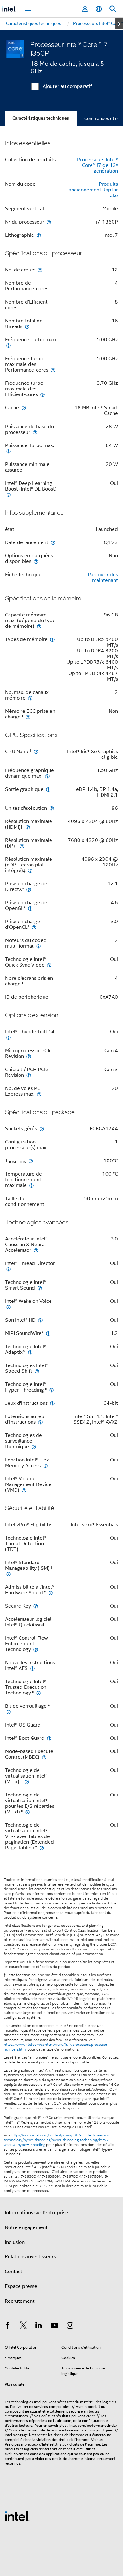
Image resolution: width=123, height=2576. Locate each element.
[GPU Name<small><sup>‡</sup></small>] (36, 751)
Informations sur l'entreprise (36, 2213)
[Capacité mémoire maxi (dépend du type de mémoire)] (39, 626)
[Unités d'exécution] (52, 808)
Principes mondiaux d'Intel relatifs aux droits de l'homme (52, 2444)
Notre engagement (26, 2227)
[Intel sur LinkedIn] (39, 2326)
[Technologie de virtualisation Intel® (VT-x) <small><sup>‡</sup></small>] (27, 1782)
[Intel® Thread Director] (9, 1269)
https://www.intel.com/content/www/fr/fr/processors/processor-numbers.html (56, 2047)
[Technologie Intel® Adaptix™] (30, 1352)
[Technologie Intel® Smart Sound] (40, 1288)
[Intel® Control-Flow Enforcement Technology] (36, 1649)
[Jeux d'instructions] (52, 1403)
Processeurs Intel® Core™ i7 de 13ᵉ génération (97, 165)
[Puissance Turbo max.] (9, 451)
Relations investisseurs (30, 2257)
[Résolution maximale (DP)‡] (22, 846)
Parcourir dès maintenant (103, 577)
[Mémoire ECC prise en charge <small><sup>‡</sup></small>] (28, 717)
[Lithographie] (39, 235)
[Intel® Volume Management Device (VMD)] (24, 1490)
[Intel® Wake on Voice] (9, 1307)
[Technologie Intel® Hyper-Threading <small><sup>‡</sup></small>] (51, 1390)
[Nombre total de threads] (27, 326)
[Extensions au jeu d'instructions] (40, 1422)
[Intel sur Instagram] (70, 2326)
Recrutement (20, 2301)
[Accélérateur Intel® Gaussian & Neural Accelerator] (36, 1250)
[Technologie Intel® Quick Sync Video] (49, 965)
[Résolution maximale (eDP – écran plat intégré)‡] (30, 870)
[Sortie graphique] (48, 789)
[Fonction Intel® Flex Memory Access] (45, 1465)
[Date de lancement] (53, 542)
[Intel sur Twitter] (23, 2326)
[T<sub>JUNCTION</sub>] (31, 1161)
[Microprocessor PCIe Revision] (29, 1056)
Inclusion (15, 2242)
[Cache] (24, 408)
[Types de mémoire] (52, 639)
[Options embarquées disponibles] (36, 561)
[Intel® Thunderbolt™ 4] (9, 1037)
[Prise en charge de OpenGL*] (30, 908)
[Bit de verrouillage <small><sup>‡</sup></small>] (9, 1712)
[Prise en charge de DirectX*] (29, 889)
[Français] (99, 9)
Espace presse (21, 2286)
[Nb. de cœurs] (40, 270)
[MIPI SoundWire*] (48, 1333)
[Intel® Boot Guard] (49, 1738)
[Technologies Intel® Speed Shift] (37, 1371)
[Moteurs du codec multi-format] (38, 946)
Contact (14, 2272)
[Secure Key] (36, 1606)
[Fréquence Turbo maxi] (9, 345)
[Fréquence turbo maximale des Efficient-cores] (43, 394)
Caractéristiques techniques (41, 118)
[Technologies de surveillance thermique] (34, 1447)
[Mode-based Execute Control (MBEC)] (44, 1757)
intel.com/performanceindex (93, 2425)
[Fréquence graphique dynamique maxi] (47, 776)
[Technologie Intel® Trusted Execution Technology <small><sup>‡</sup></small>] (38, 1693)
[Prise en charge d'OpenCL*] (34, 927)
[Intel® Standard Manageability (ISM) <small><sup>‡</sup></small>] (9, 1574)
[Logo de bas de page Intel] (17, 2516)
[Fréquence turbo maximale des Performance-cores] (53, 370)
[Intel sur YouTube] (55, 2326)
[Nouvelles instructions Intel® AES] (32, 1668)
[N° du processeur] (49, 222)
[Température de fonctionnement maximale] (32, 1185)
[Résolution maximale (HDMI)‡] (28, 827)
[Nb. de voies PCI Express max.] (39, 1094)
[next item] (119, 24)
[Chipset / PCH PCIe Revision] (29, 1075)
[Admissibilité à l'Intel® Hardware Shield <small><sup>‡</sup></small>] (50, 1593)
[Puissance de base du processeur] (35, 432)
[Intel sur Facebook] (8, 2326)
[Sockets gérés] (42, 1129)
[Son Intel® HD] (40, 1320)
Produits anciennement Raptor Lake (93, 190)
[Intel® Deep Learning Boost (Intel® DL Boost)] (9, 494)
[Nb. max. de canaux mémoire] (30, 698)
